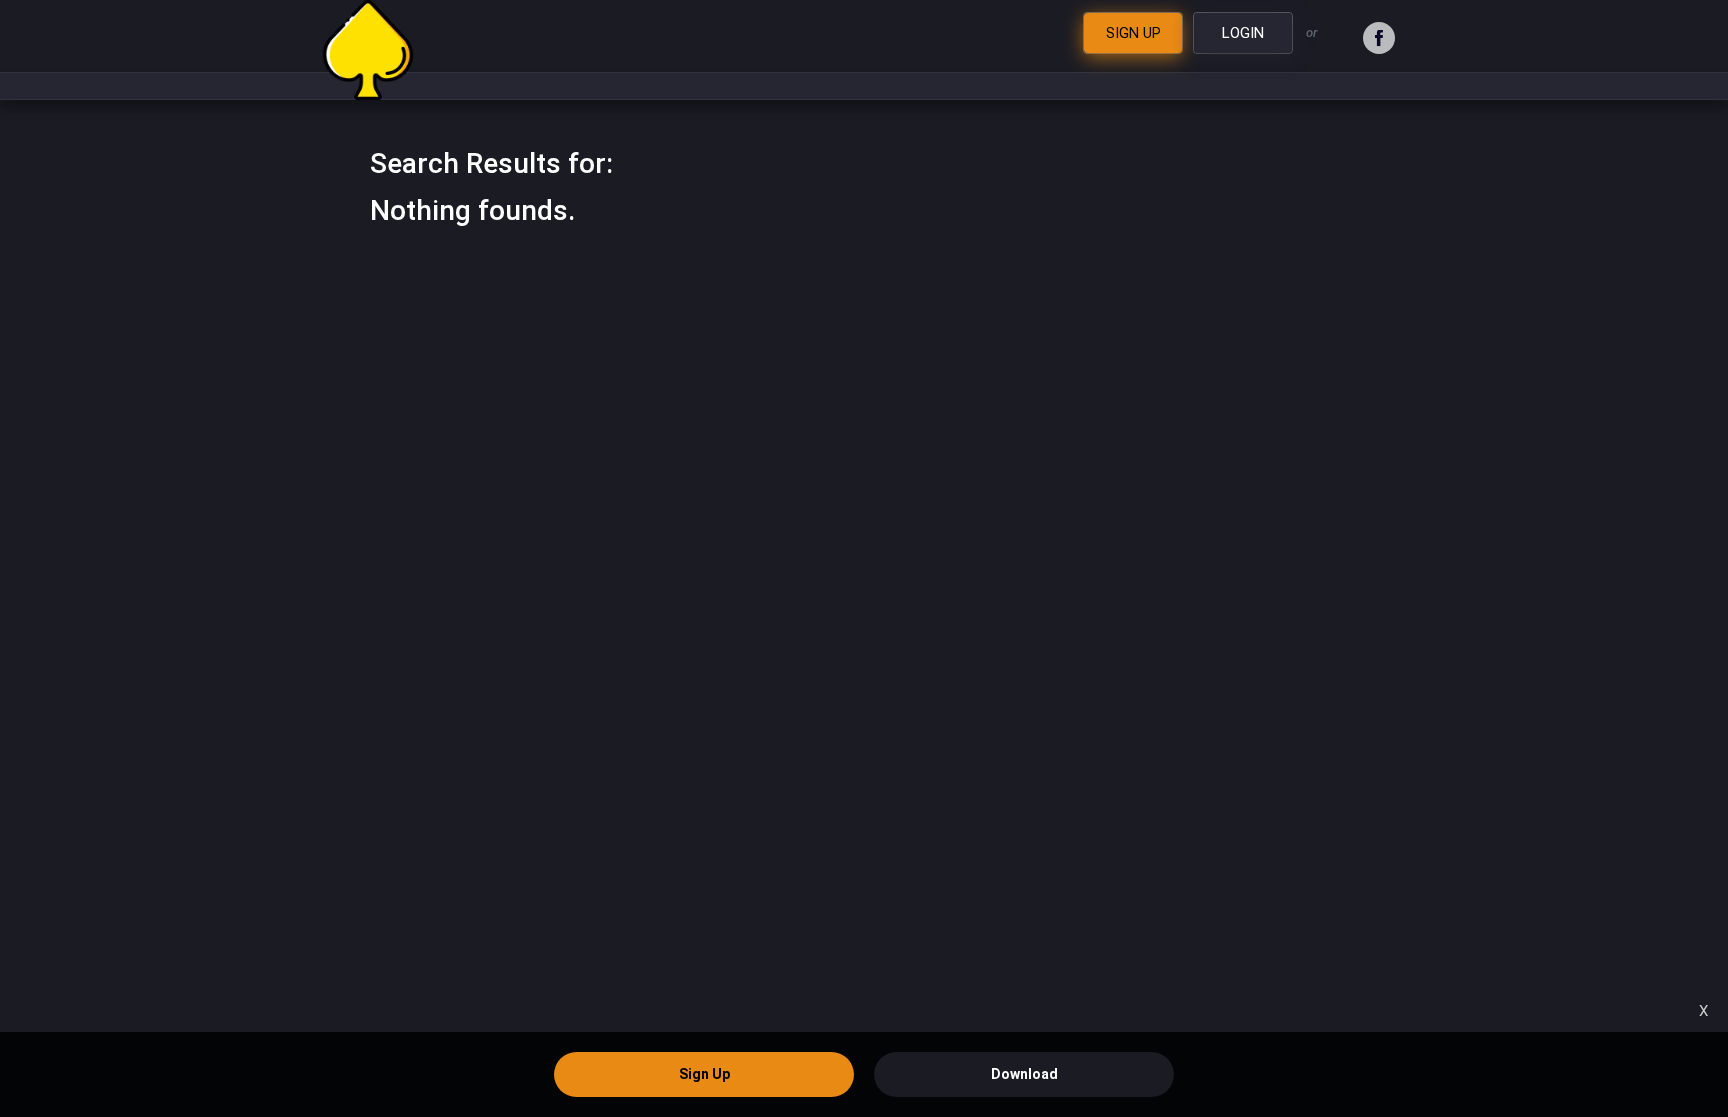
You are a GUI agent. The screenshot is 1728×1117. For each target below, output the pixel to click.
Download (1024, 1074)
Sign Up (704, 1074)
